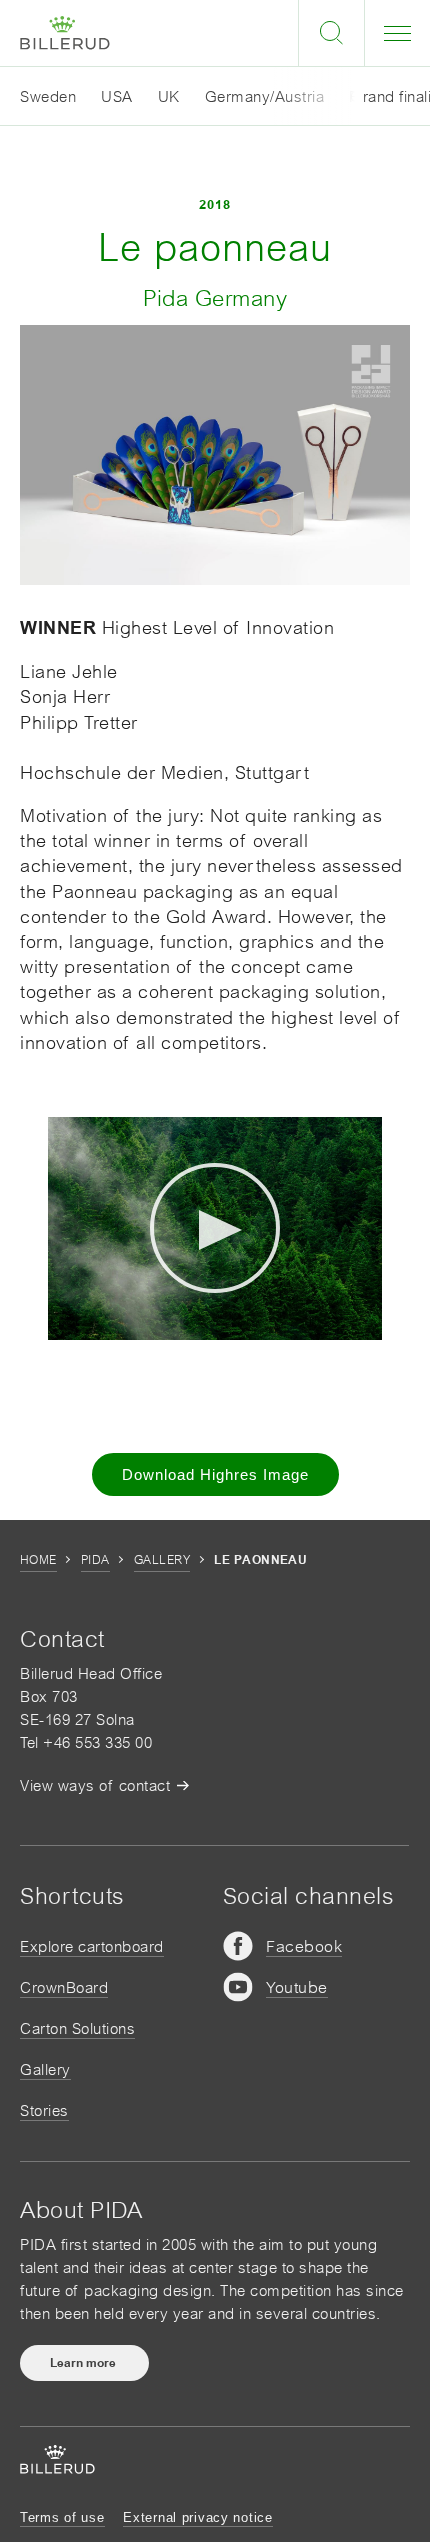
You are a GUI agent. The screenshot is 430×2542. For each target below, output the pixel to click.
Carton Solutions (77, 2028)
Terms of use (62, 2517)
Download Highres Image (215, 1474)
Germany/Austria (265, 96)
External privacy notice (198, 2517)
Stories (44, 2110)
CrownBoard (64, 1987)
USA (117, 96)
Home (38, 1560)
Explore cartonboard (92, 1946)
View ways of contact (95, 1785)
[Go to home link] (65, 33)
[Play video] (215, 1228)
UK (169, 96)
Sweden (48, 96)
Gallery (162, 1560)
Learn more (84, 2363)
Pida (95, 1560)
